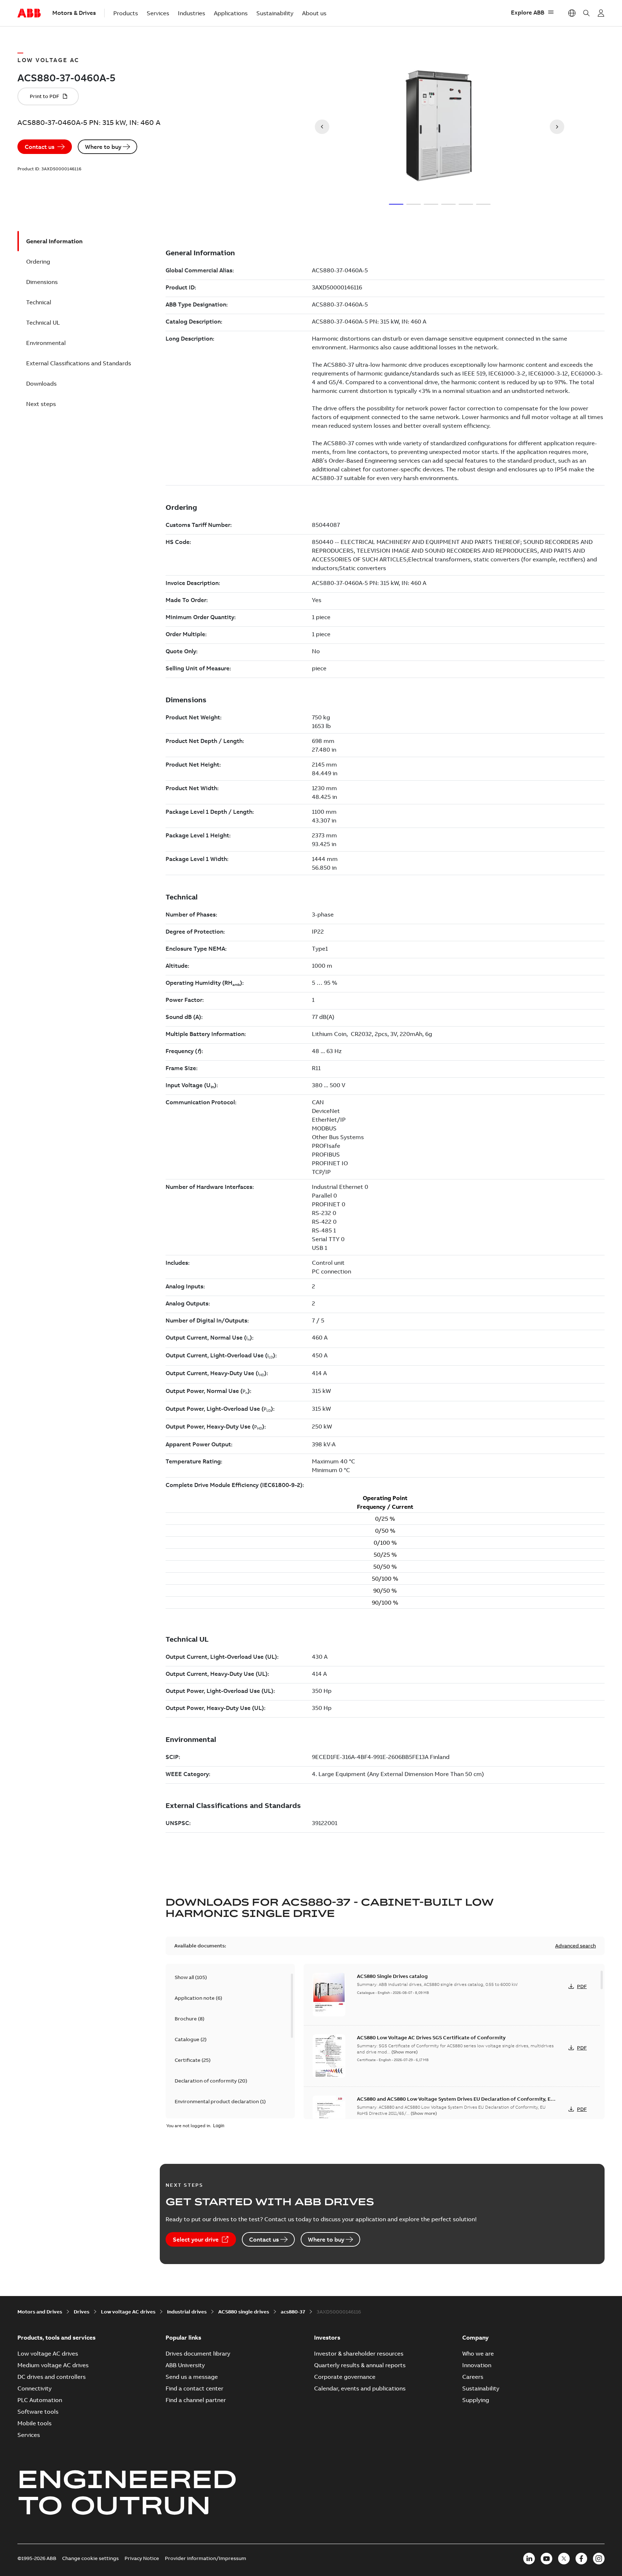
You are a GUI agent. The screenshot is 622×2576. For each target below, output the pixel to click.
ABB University (185, 2365)
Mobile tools (34, 2423)
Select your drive (196, 2239)
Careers (473, 2377)
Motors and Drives (40, 2312)
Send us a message (192, 2377)
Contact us (40, 147)
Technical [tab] (39, 302)
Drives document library (198, 2353)
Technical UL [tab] (43, 322)
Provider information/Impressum (206, 2558)
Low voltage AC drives (128, 2312)
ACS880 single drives (244, 2312)
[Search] (586, 13)
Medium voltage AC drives (53, 2365)
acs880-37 (293, 2312)
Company (475, 2337)
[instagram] (599, 2559)
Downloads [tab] (41, 383)
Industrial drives (187, 2312)
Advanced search (576, 1946)
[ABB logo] (29, 13)
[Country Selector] (572, 13)
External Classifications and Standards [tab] (79, 363)
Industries (192, 13)
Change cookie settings (90, 2558)
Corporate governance (345, 2377)
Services (158, 13)
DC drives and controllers (52, 2377)
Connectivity (34, 2388)
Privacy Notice (142, 2558)
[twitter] (564, 2559)
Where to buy (103, 147)
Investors (327, 2337)
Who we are (478, 2353)
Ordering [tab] (38, 261)
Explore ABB (528, 12)
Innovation (477, 2365)
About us (314, 13)
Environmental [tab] (46, 343)
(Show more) (404, 2052)
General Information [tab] (54, 241)
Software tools (38, 2412)
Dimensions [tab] (42, 282)
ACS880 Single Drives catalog (392, 1976)
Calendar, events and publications (360, 2388)
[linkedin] (529, 2559)
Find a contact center (194, 2388)
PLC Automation (40, 2400)
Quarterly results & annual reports (360, 2365)
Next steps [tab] (41, 404)
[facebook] (581, 2559)
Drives (82, 2312)
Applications (231, 13)
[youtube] (546, 2559)
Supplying (476, 2400)
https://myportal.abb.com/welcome (601, 13)
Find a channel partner (196, 2400)
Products (126, 13)
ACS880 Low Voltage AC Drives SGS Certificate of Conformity (431, 2037)
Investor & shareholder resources (359, 2353)
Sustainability (275, 13)
